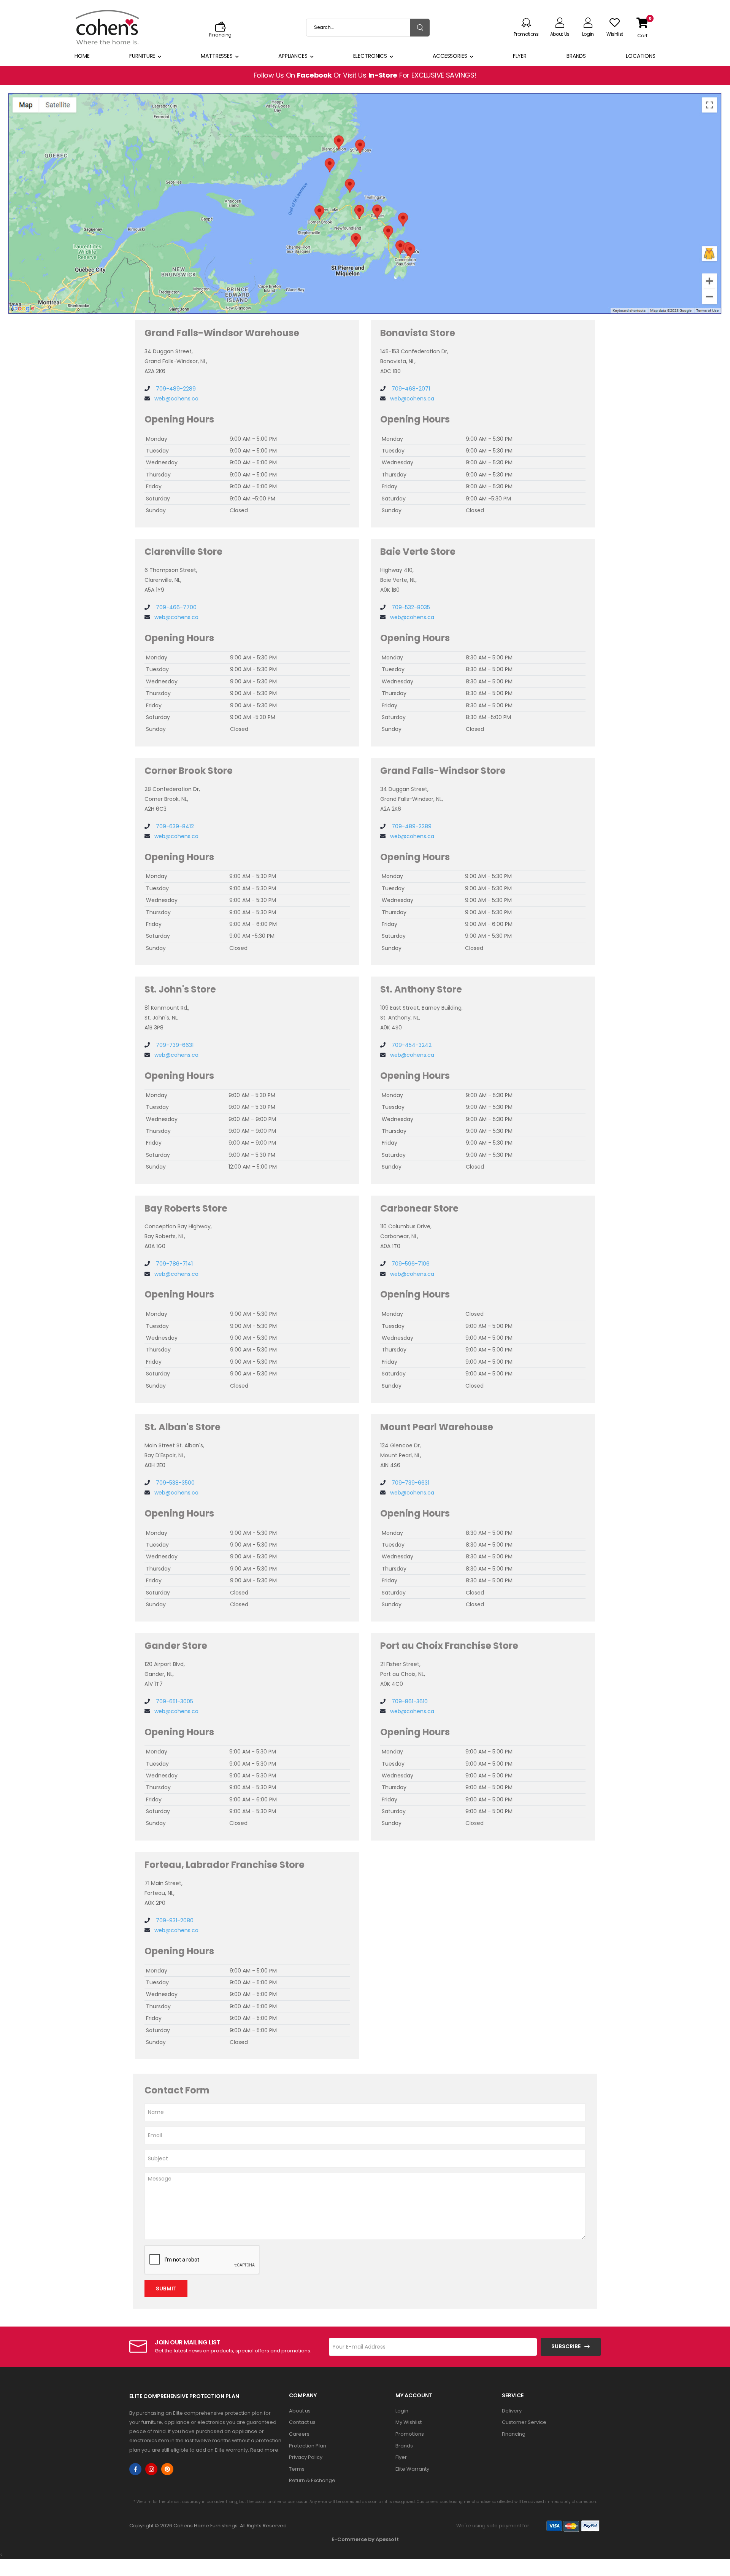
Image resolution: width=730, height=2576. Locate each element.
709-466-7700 (175, 607)
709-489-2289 (175, 389)
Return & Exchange (312, 2480)
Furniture (142, 56)
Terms (297, 2469)
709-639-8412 (174, 826)
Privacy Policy (306, 2457)
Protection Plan (308, 2446)
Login (402, 2411)
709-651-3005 (174, 1701)
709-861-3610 (409, 1701)
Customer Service (524, 2422)
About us (300, 2411)
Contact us (302, 2422)
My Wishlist (409, 2422)
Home (82, 56)
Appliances (293, 56)
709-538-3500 (175, 1483)
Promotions (410, 2434)
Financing (514, 2434)
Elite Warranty (412, 2469)
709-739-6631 (174, 1045)
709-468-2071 (410, 389)
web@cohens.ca (176, 399)
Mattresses (217, 56)
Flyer (520, 56)
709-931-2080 (174, 1920)
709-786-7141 (174, 1264)
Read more (264, 2450)
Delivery (512, 2411)
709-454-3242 (411, 1045)
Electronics (370, 56)
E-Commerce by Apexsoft (365, 2539)
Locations (641, 56)
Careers (299, 2434)
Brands (576, 56)
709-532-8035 (410, 607)
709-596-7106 (410, 1264)
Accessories (450, 56)
